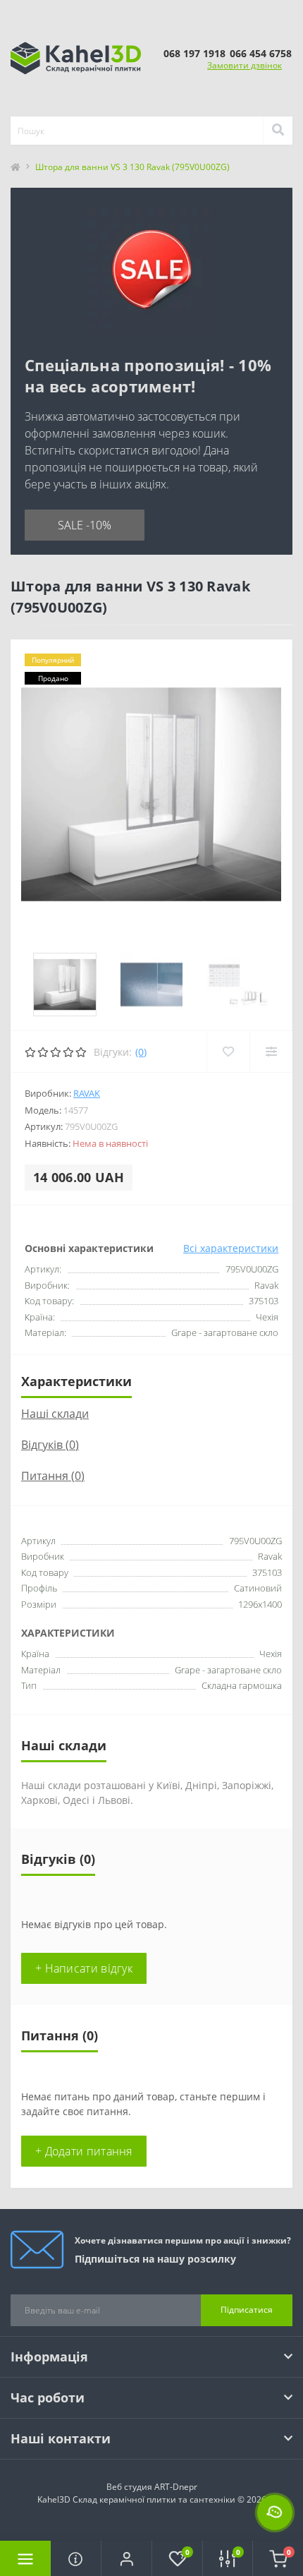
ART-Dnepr (176, 2487)
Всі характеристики (231, 1248)
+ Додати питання (84, 2151)
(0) (141, 1052)
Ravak (87, 1093)
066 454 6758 (261, 53)
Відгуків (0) (50, 1445)
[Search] (278, 131)
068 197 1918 (194, 53)
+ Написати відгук (84, 1968)
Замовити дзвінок (245, 65)
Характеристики (76, 1381)
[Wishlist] (228, 1052)
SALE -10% (85, 525)
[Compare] (271, 1052)
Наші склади (55, 1414)
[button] (126, 2558)
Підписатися (247, 2310)
